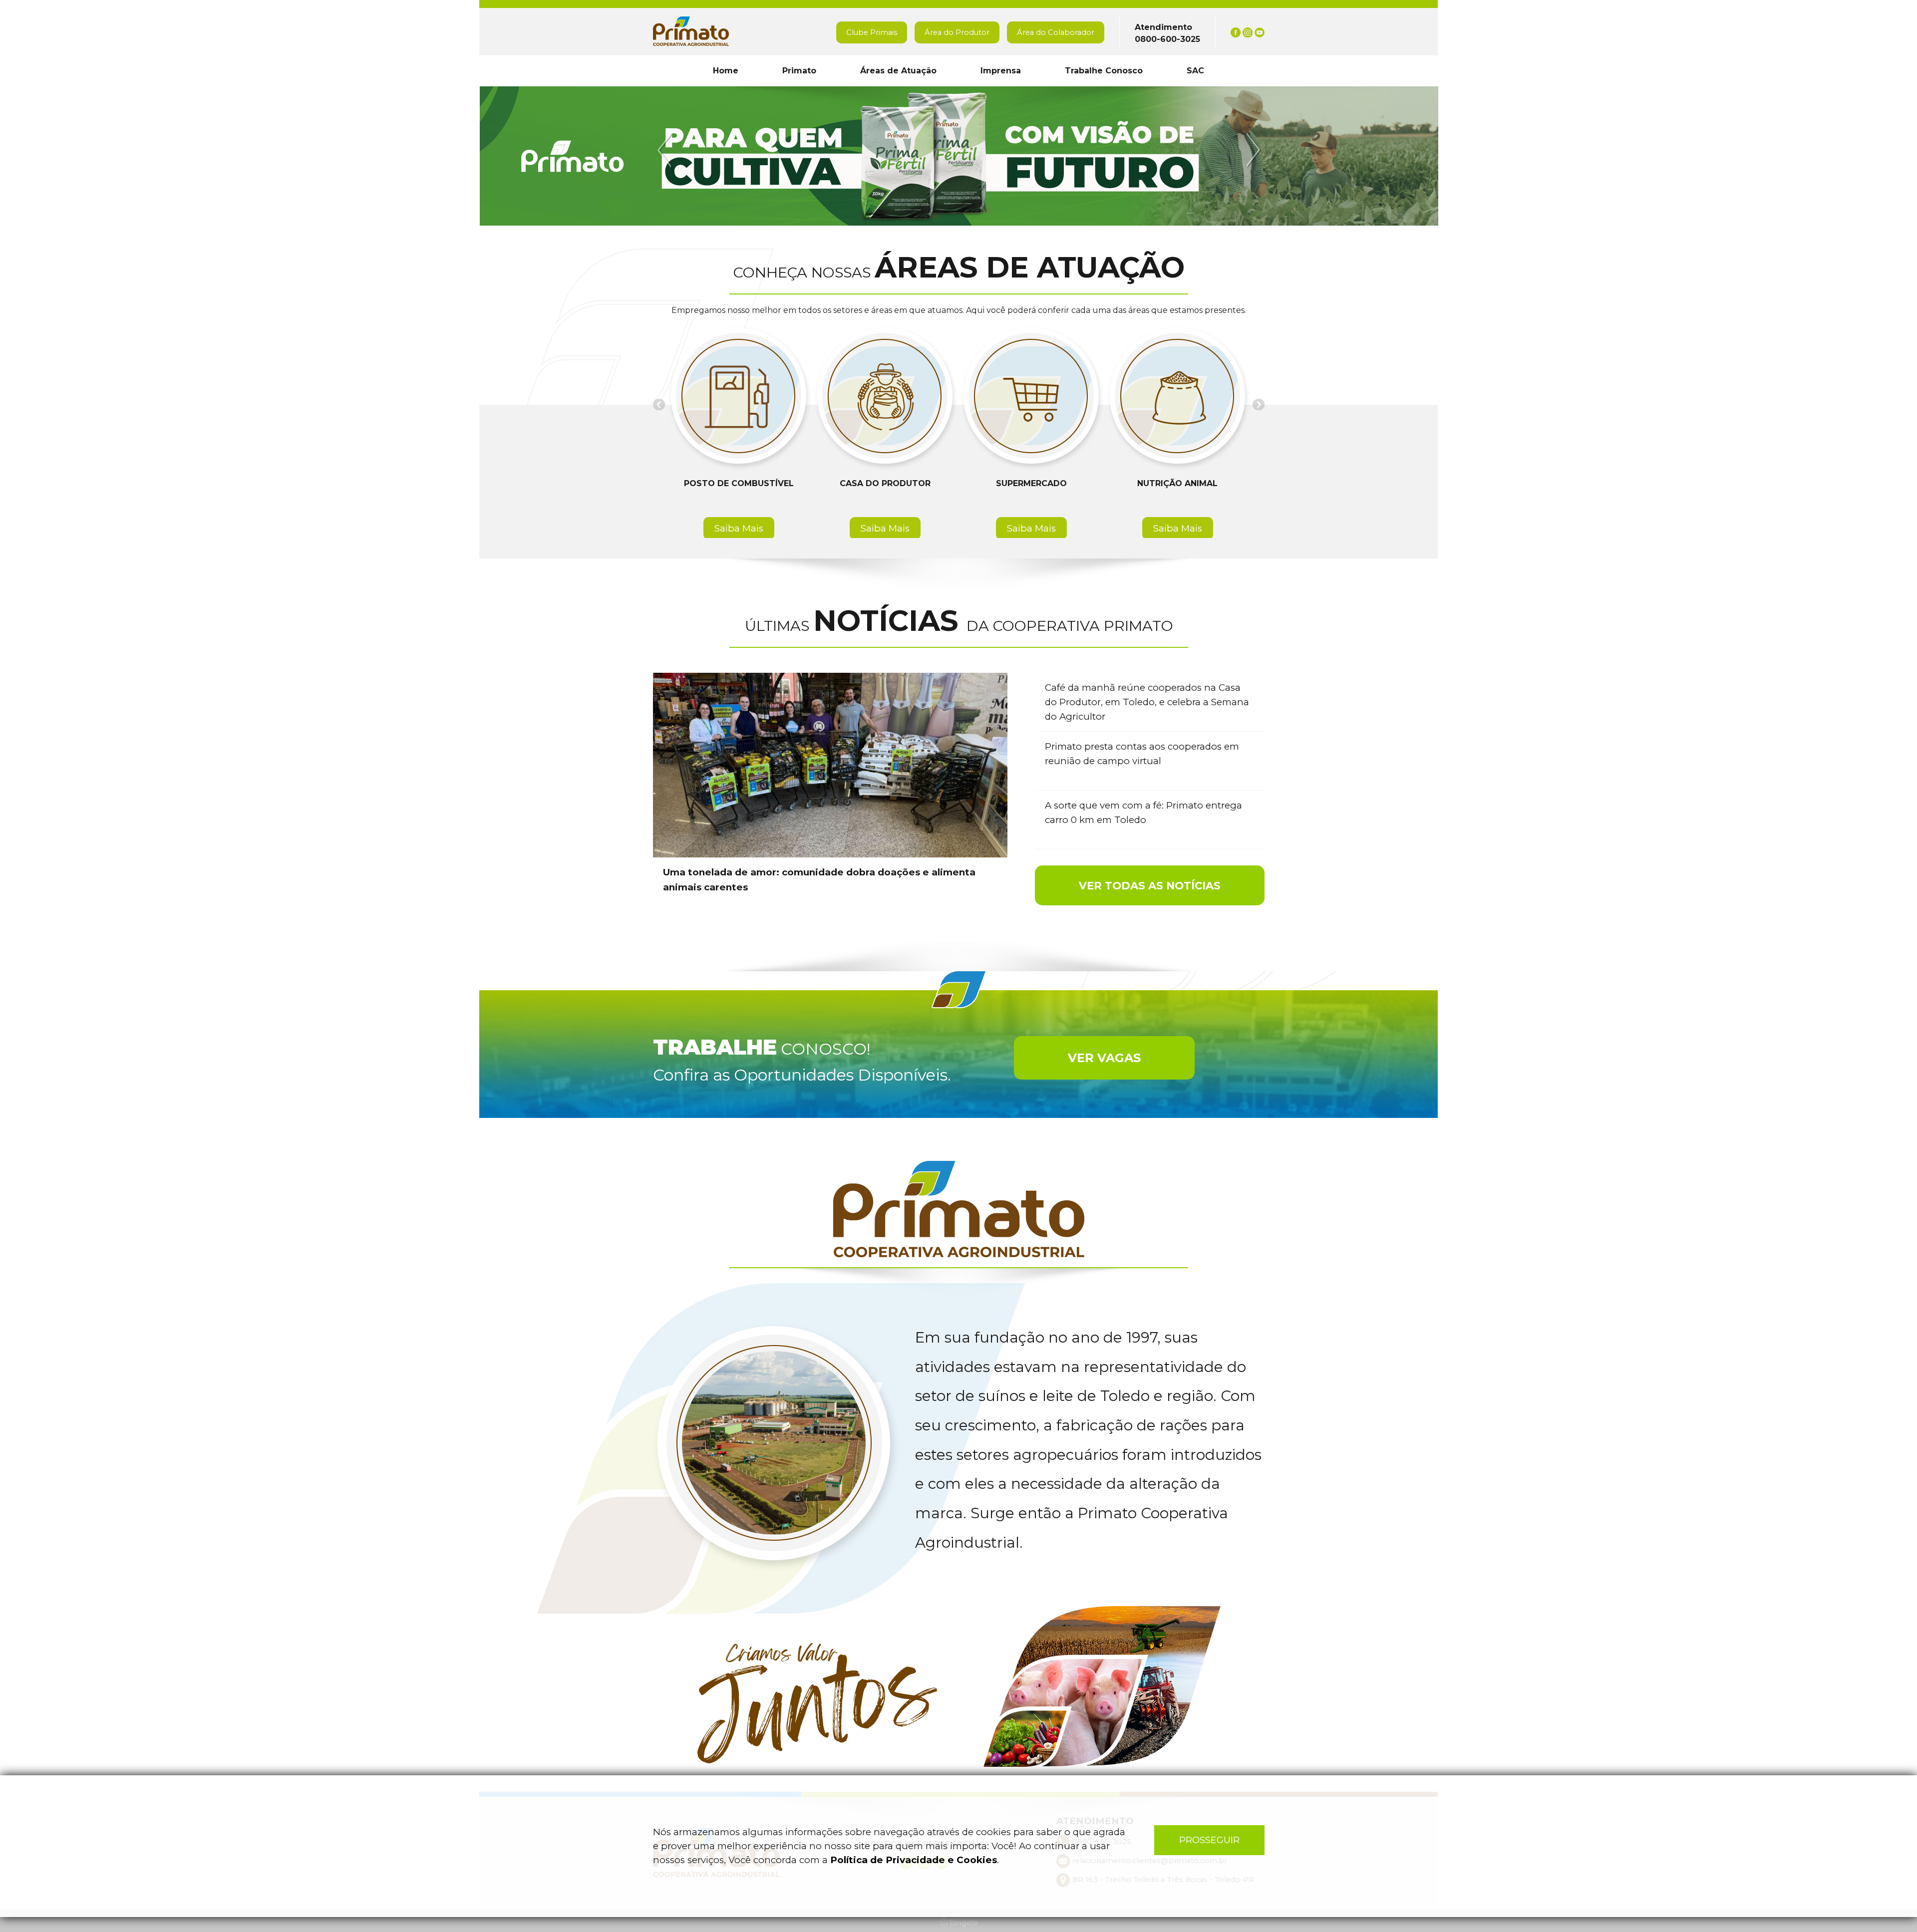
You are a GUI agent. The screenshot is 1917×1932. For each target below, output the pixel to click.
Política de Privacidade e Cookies (914, 1860)
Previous (666, 150)
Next (1252, 150)
